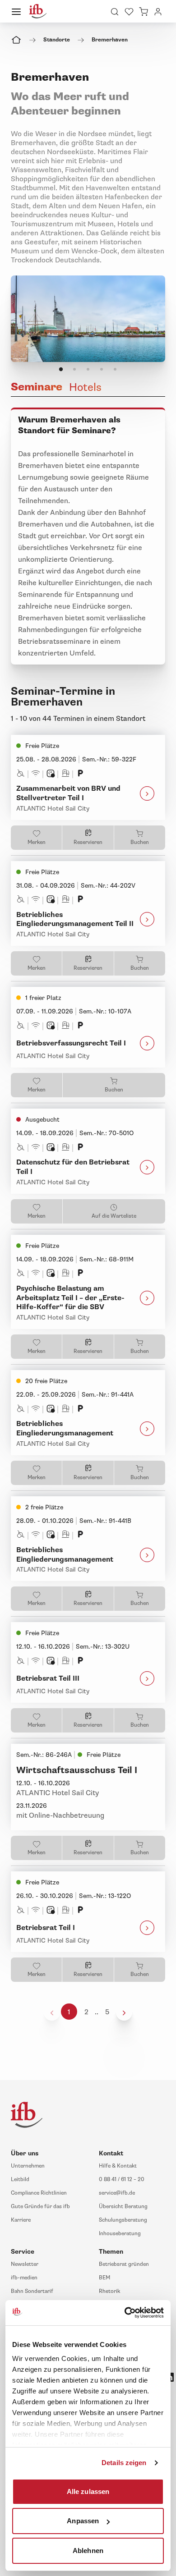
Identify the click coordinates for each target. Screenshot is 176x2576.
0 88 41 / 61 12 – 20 (122, 2180)
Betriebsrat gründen (124, 2264)
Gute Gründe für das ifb (40, 2207)
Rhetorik (109, 2291)
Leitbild (20, 2180)
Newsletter (25, 2264)
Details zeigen (124, 2463)
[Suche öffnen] (115, 11)
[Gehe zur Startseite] (38, 11)
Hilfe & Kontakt (118, 2166)
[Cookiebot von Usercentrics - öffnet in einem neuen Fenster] (125, 2313)
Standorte (57, 40)
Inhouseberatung (120, 2234)
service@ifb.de (117, 2193)
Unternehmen (28, 2166)
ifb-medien (24, 2278)
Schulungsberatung (123, 2220)
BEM (104, 2278)
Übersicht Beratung (123, 2207)
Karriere (21, 2220)
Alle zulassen (88, 2491)
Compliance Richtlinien (39, 2193)
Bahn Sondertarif (32, 2291)
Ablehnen (88, 2550)
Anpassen (83, 2521)
